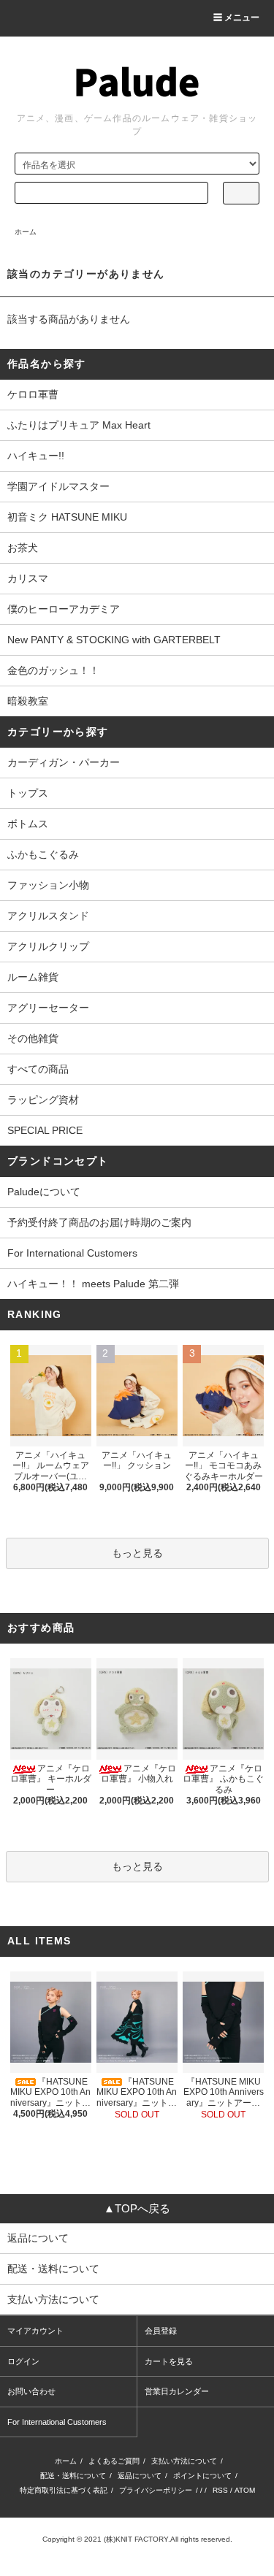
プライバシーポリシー (156, 2490)
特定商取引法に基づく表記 (64, 2490)
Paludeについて (44, 1192)
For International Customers (72, 1253)
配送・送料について (73, 2476)
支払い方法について (184, 2461)
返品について (140, 2476)
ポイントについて (202, 2476)
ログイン (23, 2361)
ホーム (26, 232)
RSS (220, 2490)
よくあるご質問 (114, 2461)
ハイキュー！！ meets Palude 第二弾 (93, 1284)
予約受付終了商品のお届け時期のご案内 (99, 1222)
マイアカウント (35, 2331)
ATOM (245, 2490)
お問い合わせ (31, 2391)
